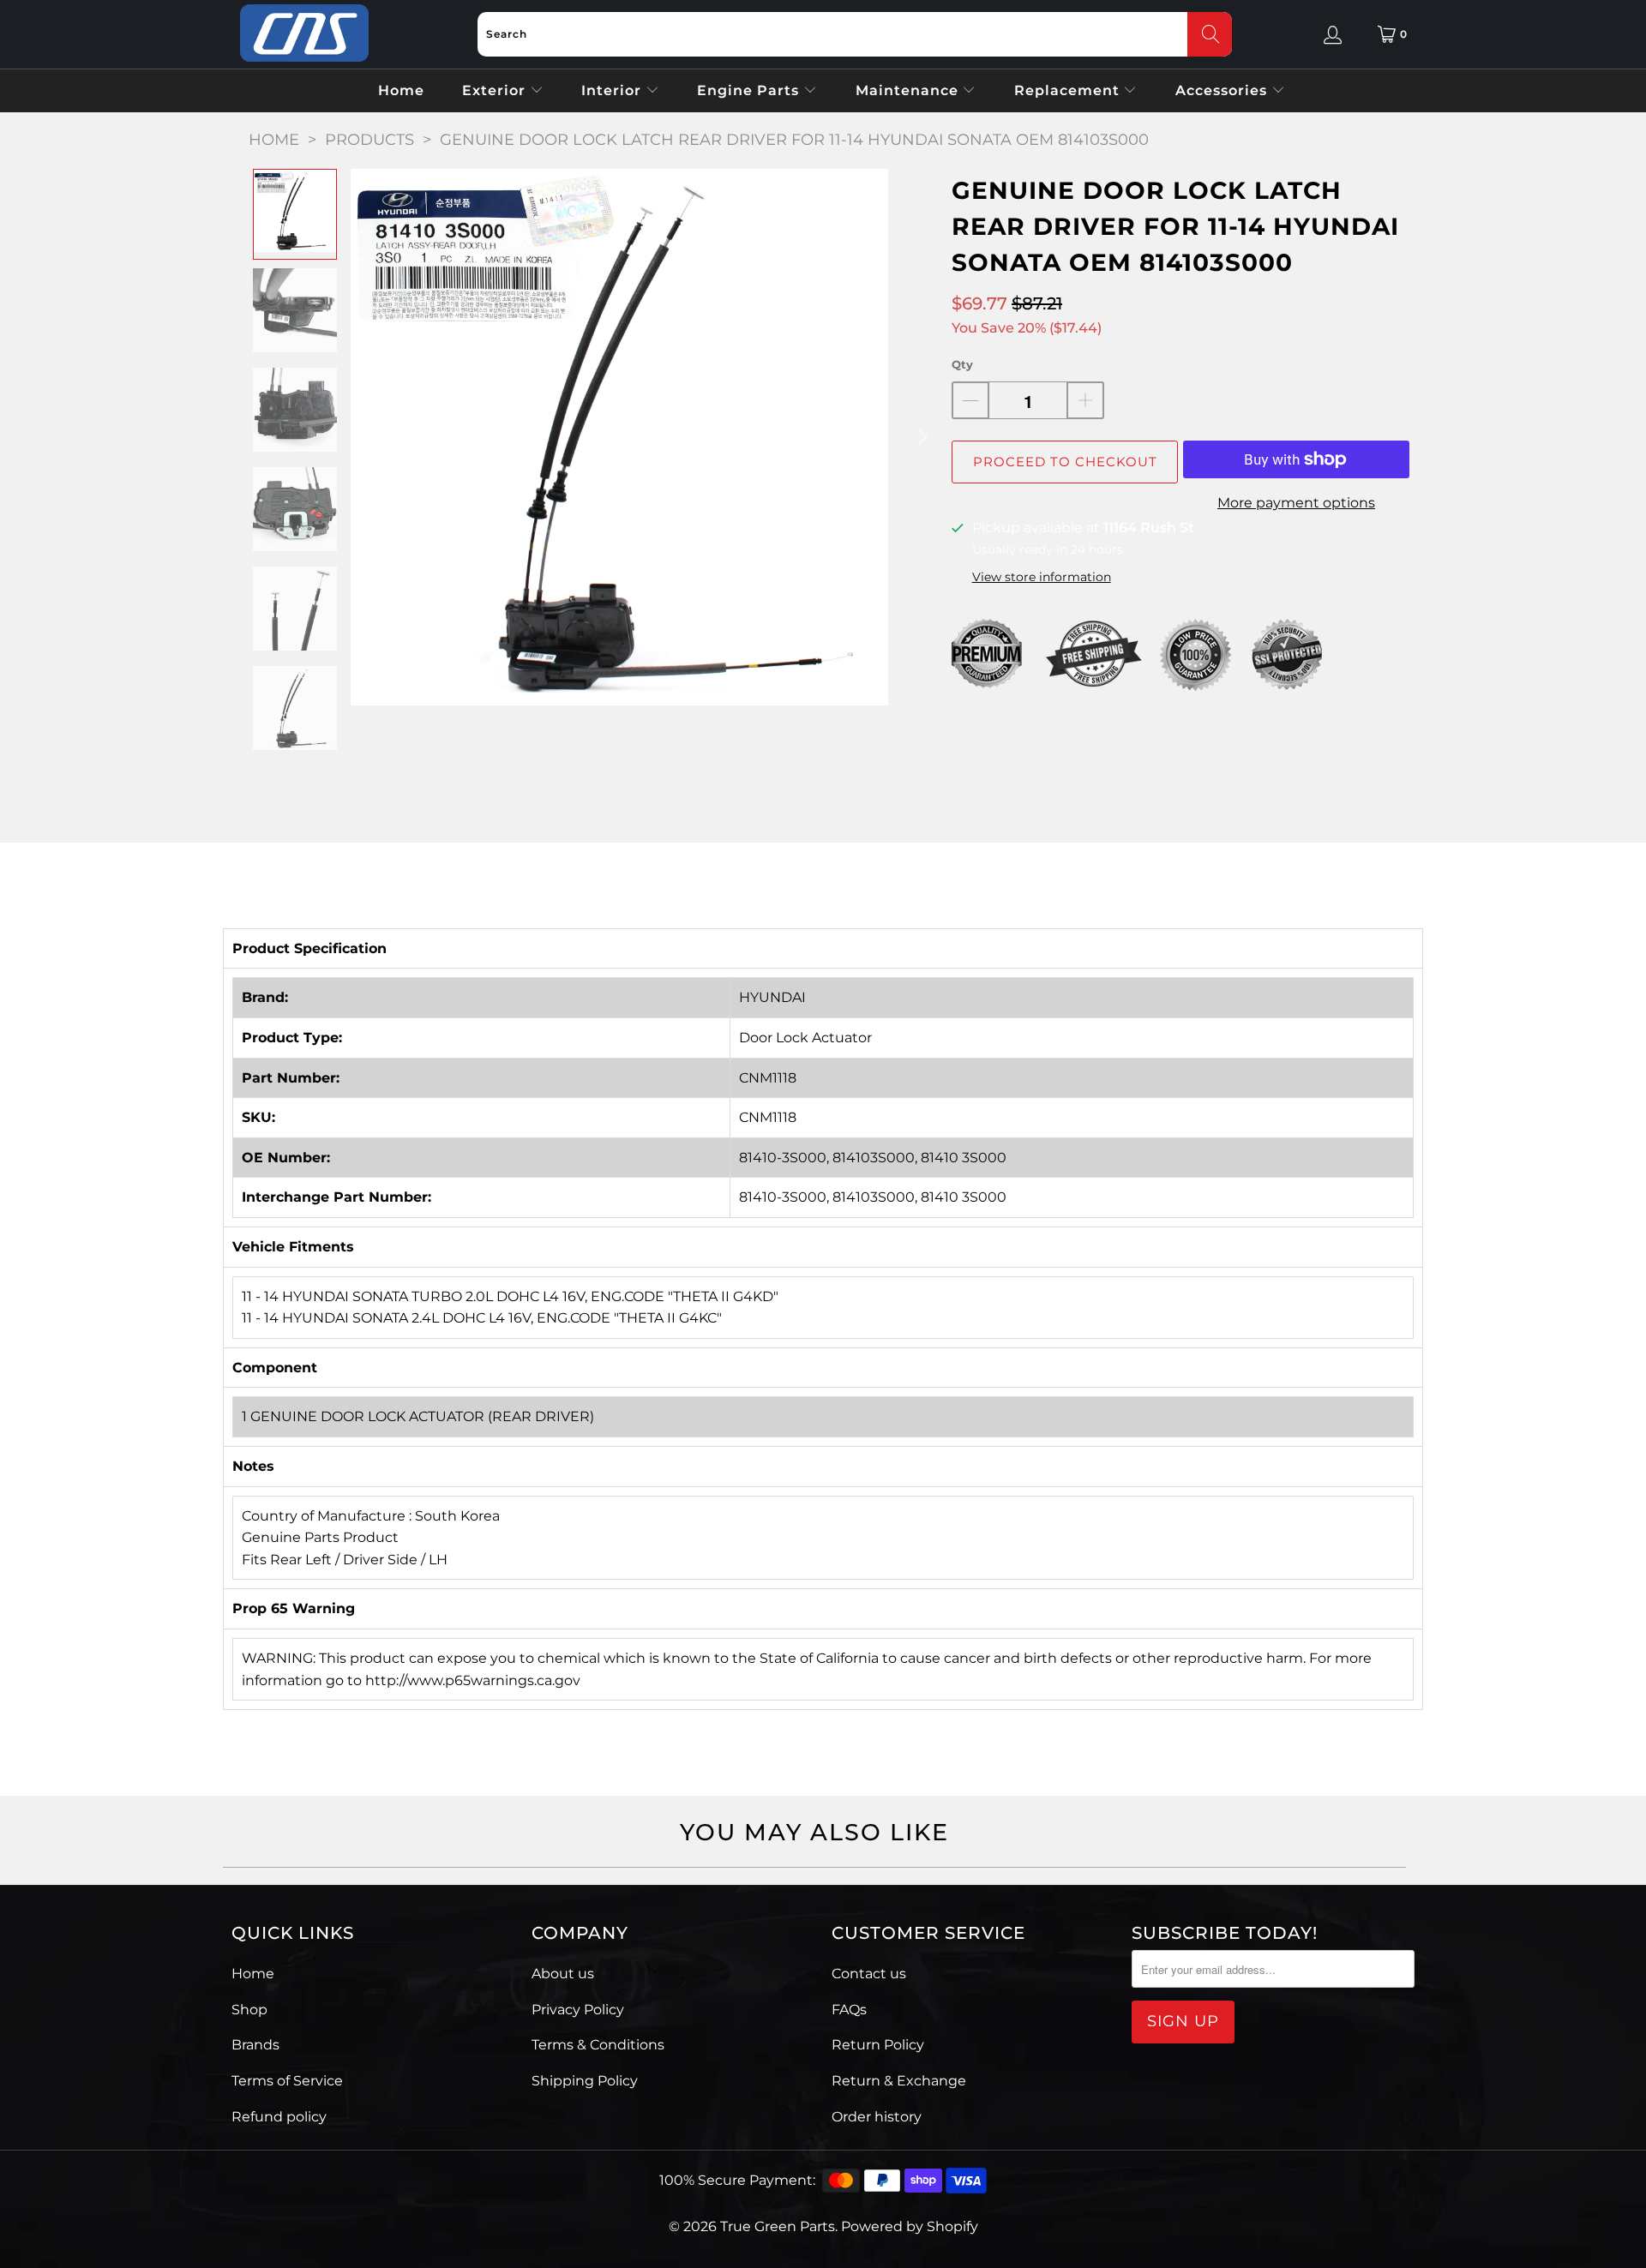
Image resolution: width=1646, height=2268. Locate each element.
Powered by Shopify (910, 2226)
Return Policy (878, 2045)
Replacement (1069, 90)
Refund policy (279, 2117)
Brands (255, 2045)
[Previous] (363, 437)
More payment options (1296, 503)
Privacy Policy (578, 2010)
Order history (877, 2117)
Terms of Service (287, 2081)
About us (563, 1974)
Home (401, 90)
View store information (1042, 577)
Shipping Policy (585, 2081)
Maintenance (909, 90)
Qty (962, 364)
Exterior (496, 90)
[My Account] (1333, 34)
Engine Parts (750, 90)
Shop (249, 2010)
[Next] (922, 437)
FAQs (849, 2010)
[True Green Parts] (304, 34)
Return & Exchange (899, 2081)
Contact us (869, 1974)
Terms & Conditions (598, 2045)
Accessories (1223, 90)
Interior (613, 90)
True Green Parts (778, 2226)
